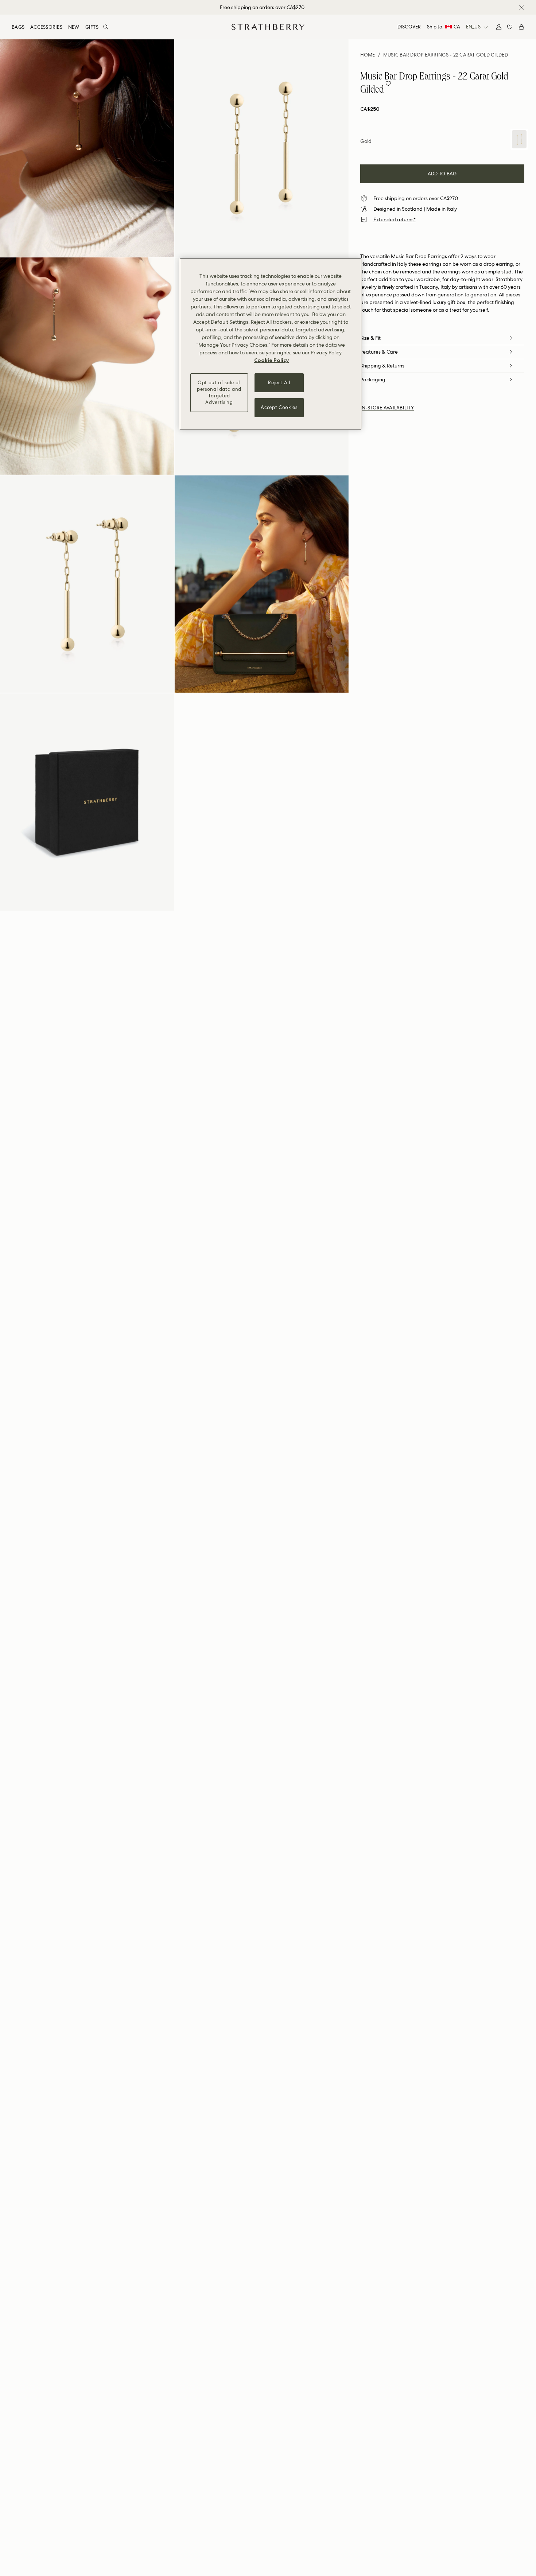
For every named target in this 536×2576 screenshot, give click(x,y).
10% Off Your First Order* (262, 7)
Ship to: (444, 27)
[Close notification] (521, 7)
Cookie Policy (271, 360)
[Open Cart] (521, 27)
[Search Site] (106, 27)
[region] (271, 344)
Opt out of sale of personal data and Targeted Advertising (219, 393)
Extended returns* (395, 219)
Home (368, 55)
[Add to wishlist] (388, 83)
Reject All (279, 383)
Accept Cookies (279, 407)
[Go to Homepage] (268, 27)
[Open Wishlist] (510, 27)
